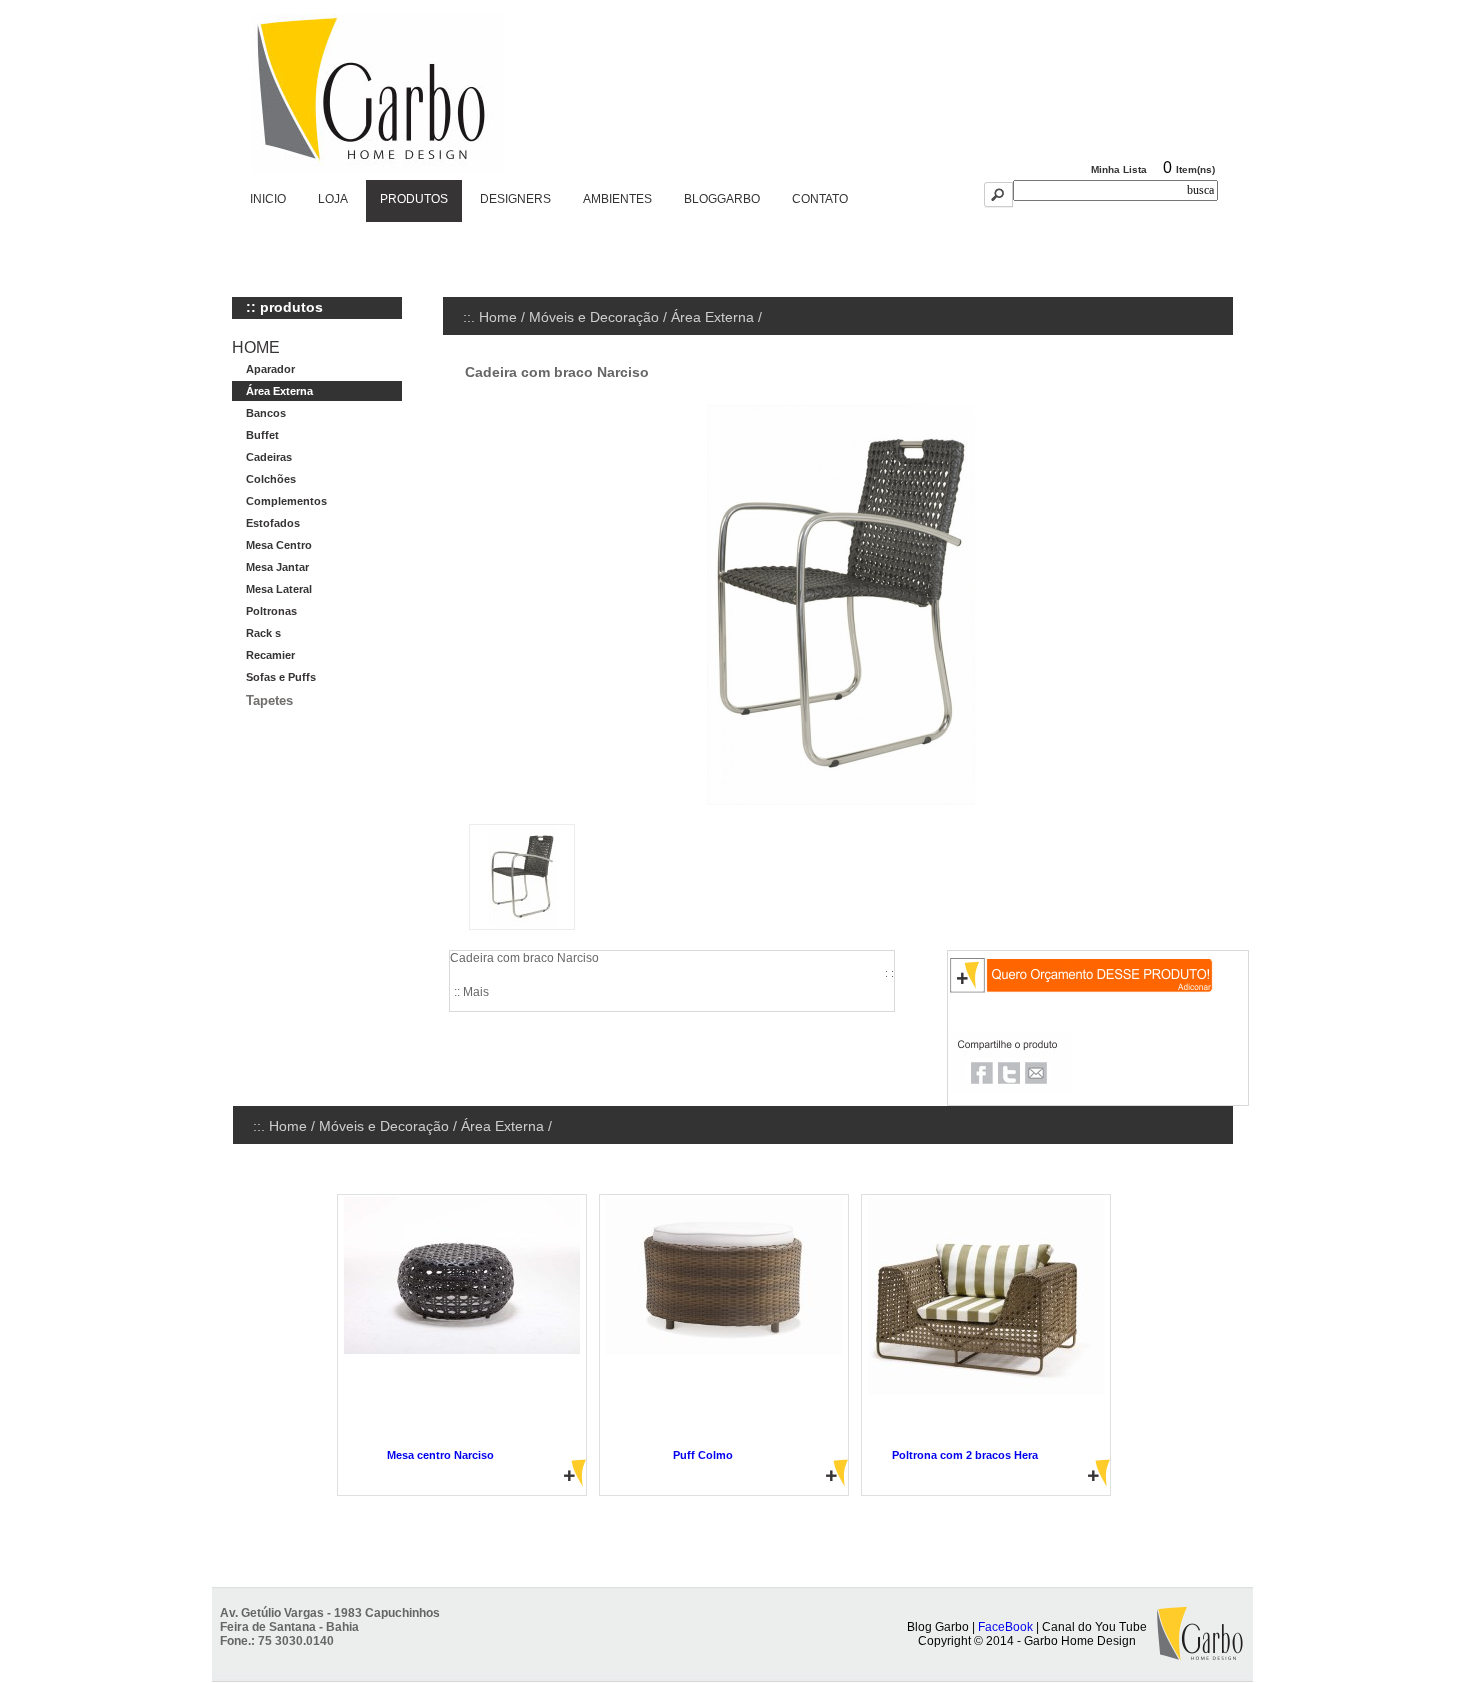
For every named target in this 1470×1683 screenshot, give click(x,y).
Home (498, 317)
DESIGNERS (515, 199)
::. (471, 317)
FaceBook (1005, 1627)
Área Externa (712, 317)
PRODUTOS (414, 199)
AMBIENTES (617, 199)
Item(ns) (1195, 169)
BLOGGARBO (722, 199)
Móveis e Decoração (594, 317)
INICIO (268, 199)
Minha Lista (1119, 169)
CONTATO (820, 199)
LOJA (333, 199)
